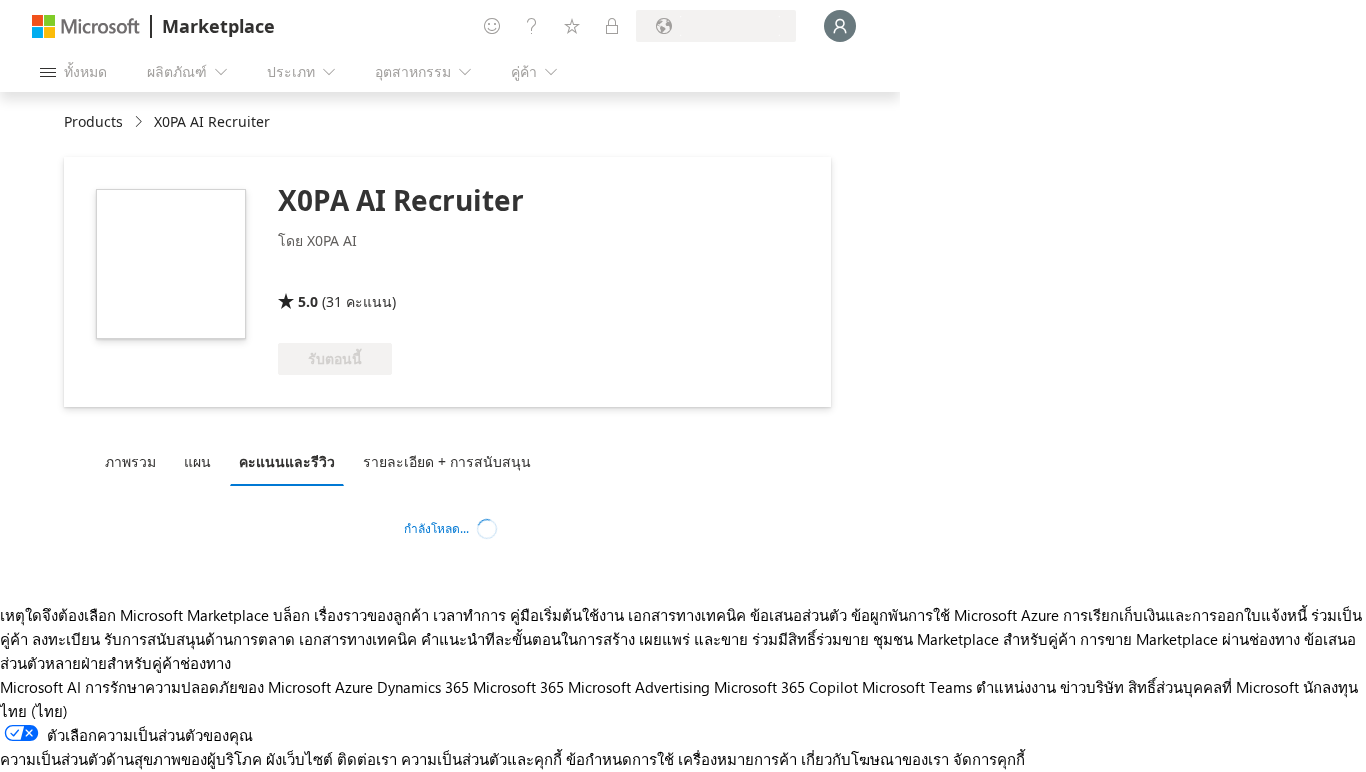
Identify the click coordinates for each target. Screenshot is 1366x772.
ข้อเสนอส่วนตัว (798, 615)
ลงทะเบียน (66, 639)
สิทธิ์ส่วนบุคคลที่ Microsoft (1213, 687)
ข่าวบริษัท (1092, 687)
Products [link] (93, 121)
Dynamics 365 (423, 687)
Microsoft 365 (518, 687)
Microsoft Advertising (639, 687)
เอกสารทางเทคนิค (687, 615)
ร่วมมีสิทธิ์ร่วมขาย (810, 639)
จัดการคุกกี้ (989, 759)
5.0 (308, 301)
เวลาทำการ (469, 615)
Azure (354, 687)
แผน (197, 461)
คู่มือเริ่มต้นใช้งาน (567, 615)
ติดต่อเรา (367, 759)
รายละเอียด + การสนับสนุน (447, 461)
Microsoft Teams (917, 687)
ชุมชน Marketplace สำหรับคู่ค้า (974, 639)
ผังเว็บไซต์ (299, 759)
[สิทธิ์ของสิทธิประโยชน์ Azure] (359, 273)
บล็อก (291, 615)
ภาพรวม (130, 461)
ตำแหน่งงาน (1016, 687)
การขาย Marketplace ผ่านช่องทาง (1190, 639)
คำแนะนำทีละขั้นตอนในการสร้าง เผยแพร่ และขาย (584, 639)
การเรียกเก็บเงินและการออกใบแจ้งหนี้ (1185, 615)
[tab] (135, 461)
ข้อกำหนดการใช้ (620, 759)
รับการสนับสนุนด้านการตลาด (199, 639)
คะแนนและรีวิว (287, 461)
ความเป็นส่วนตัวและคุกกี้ (481, 759)
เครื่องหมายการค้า (737, 759)
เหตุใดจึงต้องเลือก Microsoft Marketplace (134, 615)
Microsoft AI (40, 687)
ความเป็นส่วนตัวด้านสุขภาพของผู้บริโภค (131, 759)
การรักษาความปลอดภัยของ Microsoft (208, 687)
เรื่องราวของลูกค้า (371, 615)
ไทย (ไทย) (34, 711)
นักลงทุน (1330, 687)
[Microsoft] (86, 26)
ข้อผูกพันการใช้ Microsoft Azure (957, 615)
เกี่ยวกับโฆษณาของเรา (875, 759)
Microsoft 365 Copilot (786, 687)
